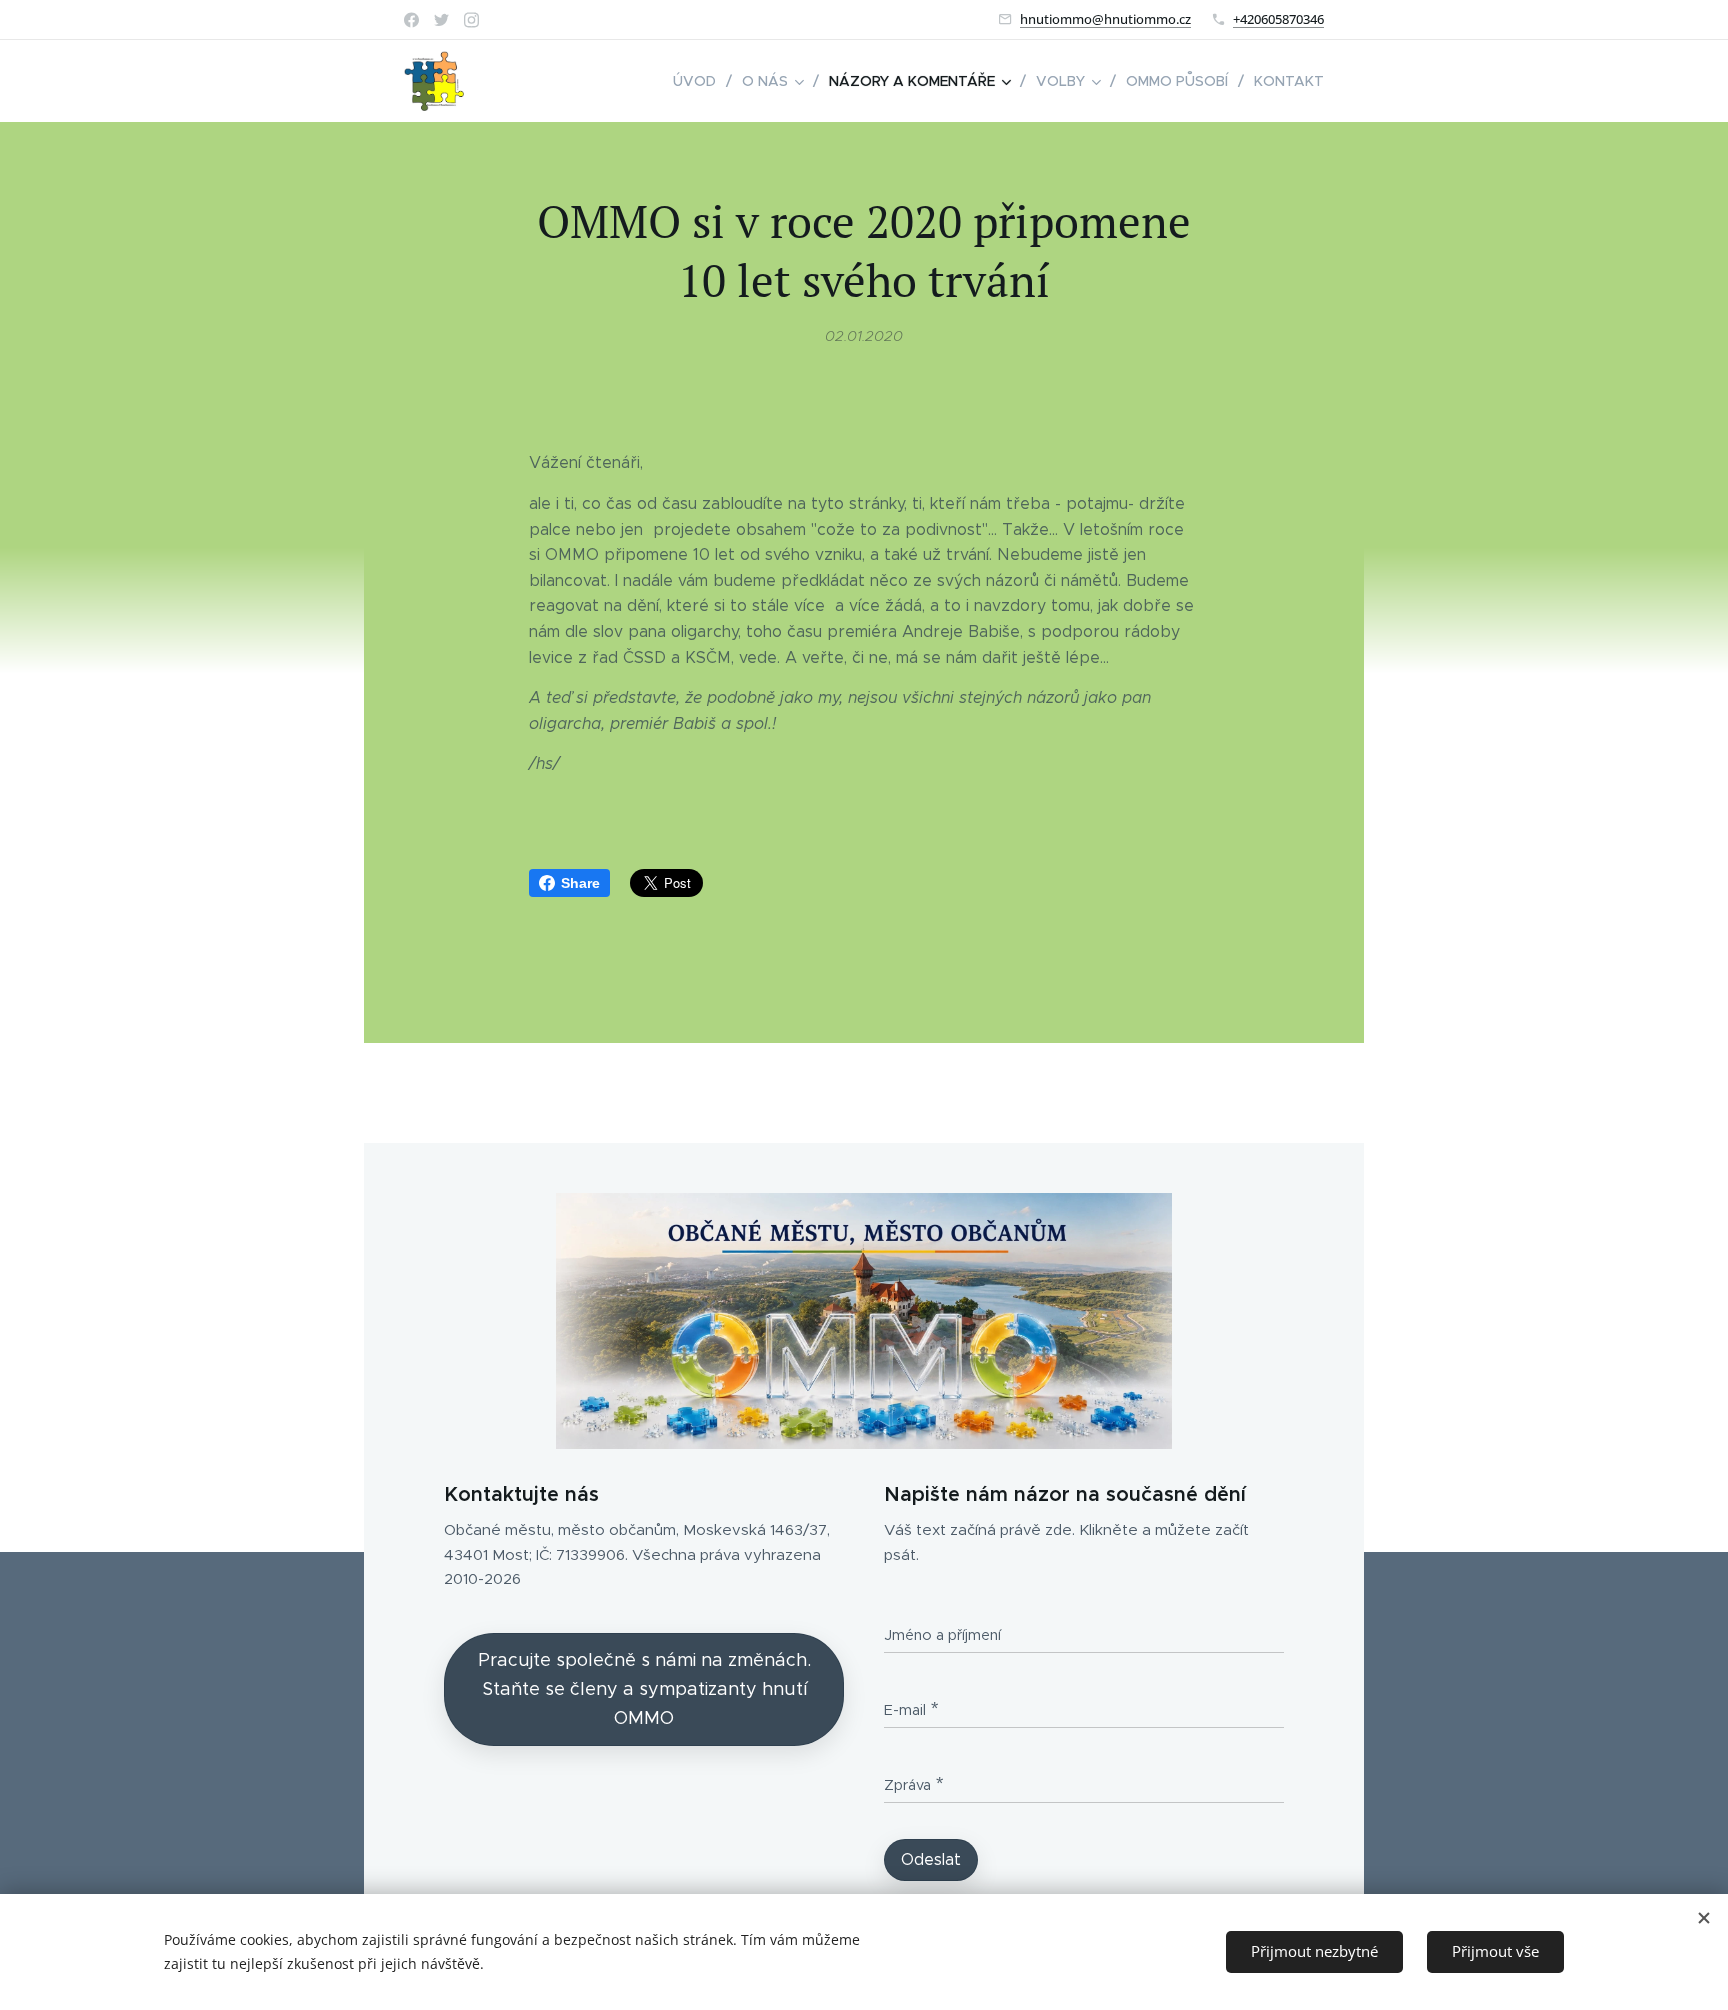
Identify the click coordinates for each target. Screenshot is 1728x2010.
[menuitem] (700, 81)
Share (580, 883)
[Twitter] (441, 20)
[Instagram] (471, 20)
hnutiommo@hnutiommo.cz (1105, 19)
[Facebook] (411, 20)
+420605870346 (1278, 19)
